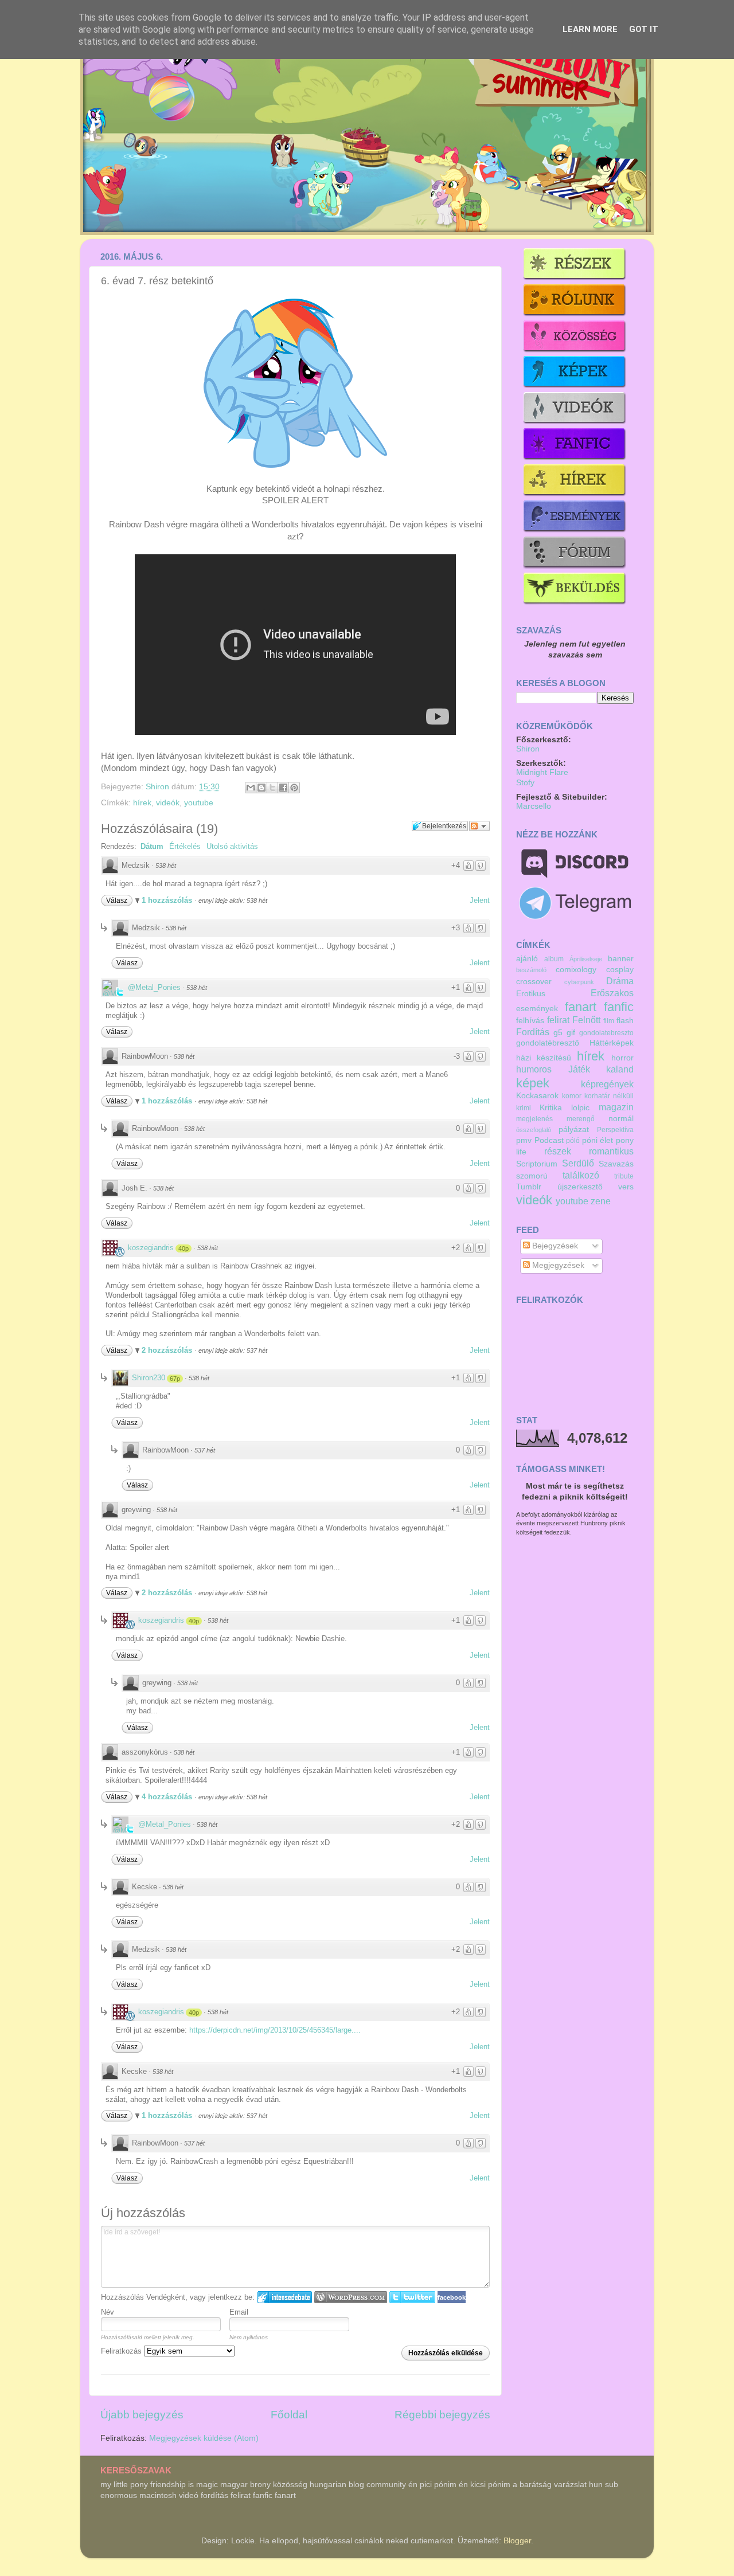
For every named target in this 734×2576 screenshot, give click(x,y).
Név (108, 2312)
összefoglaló (534, 1130)
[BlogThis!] (261, 788)
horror (622, 1058)
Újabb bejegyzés (142, 2415)
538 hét (166, 866)
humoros (534, 1069)
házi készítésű (544, 1058)
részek (558, 1151)
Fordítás (533, 1032)
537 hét (205, 1450)
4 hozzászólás (168, 1797)
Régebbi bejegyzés (442, 2415)
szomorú (532, 1176)
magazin (616, 1107)
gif (571, 1033)
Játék (579, 1069)
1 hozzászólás (168, 900)
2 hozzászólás (168, 1350)
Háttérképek (612, 1043)
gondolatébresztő (548, 1043)
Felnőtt (586, 1020)
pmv (524, 1140)
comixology (576, 970)
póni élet (598, 1140)
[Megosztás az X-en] (272, 788)
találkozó (581, 1175)
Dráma (620, 981)
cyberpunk (579, 982)
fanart (581, 1007)
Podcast (549, 1140)
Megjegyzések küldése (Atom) (204, 2438)
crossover (534, 982)
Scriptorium (537, 1164)
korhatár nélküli (609, 1096)
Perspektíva (615, 1130)
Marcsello (534, 806)
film (609, 1021)
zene (601, 1201)
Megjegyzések (557, 1265)
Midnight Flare (542, 772)
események (537, 1009)
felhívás (530, 1021)
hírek (142, 803)
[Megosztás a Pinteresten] (294, 788)
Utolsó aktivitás (232, 846)
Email (239, 2312)
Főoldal (289, 2415)
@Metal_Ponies (154, 987)
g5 (558, 1033)
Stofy (525, 783)
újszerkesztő (580, 1187)
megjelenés (534, 1119)
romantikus (611, 1151)
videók (168, 803)
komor (572, 1096)
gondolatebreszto (606, 1033)
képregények (607, 1084)
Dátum (152, 846)
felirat (558, 1020)
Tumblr (529, 1187)
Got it (644, 29)
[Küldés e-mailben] (251, 788)
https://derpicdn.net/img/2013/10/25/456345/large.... (275, 2030)
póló (573, 1141)
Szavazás (616, 1164)
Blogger (517, 2541)
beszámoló (531, 970)
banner (621, 959)
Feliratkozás (122, 2351)
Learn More (590, 29)
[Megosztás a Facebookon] (283, 788)
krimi (524, 1108)
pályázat (574, 1130)
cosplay (620, 970)
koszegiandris (151, 1248)
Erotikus (531, 994)
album (554, 959)
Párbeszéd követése (479, 826)
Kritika (551, 1108)
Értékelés (185, 846)
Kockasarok (537, 1096)
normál (621, 1119)
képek (533, 1083)
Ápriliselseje (586, 959)
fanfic (619, 1007)
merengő (581, 1119)
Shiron (159, 787)
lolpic (580, 1108)
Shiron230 (149, 1378)
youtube (199, 803)
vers (626, 1187)
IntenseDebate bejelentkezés (285, 2297)
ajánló (527, 959)
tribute (624, 1176)
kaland (620, 1069)
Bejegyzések (554, 1246)
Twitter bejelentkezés (412, 2297)
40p (183, 1248)
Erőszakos (612, 993)
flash (625, 1021)
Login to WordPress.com (351, 2297)
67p (175, 1379)
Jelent (480, 900)
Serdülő (578, 1163)
